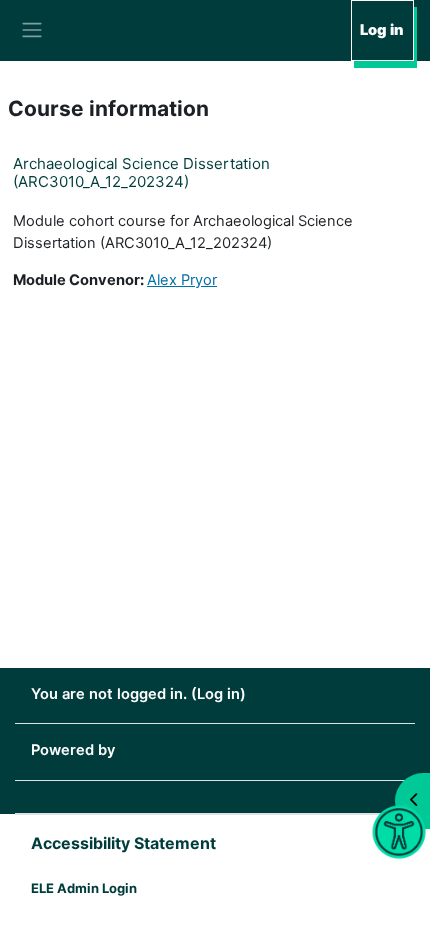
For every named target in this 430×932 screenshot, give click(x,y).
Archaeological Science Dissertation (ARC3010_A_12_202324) (141, 172)
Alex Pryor (182, 280)
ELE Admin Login (84, 888)
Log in (381, 30)
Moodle (145, 750)
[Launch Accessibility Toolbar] (398, 832)
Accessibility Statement (123, 843)
